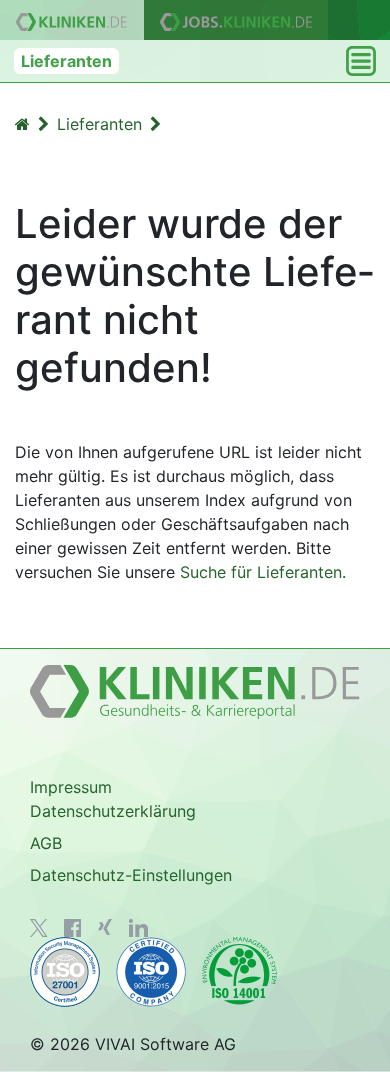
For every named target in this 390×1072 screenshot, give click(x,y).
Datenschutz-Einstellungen (131, 875)
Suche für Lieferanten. (263, 572)
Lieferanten (66, 61)
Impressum (71, 787)
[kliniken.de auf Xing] (105, 927)
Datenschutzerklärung (113, 811)
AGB (46, 843)
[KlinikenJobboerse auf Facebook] (73, 928)
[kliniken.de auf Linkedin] (138, 928)
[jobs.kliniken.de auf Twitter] (39, 928)
